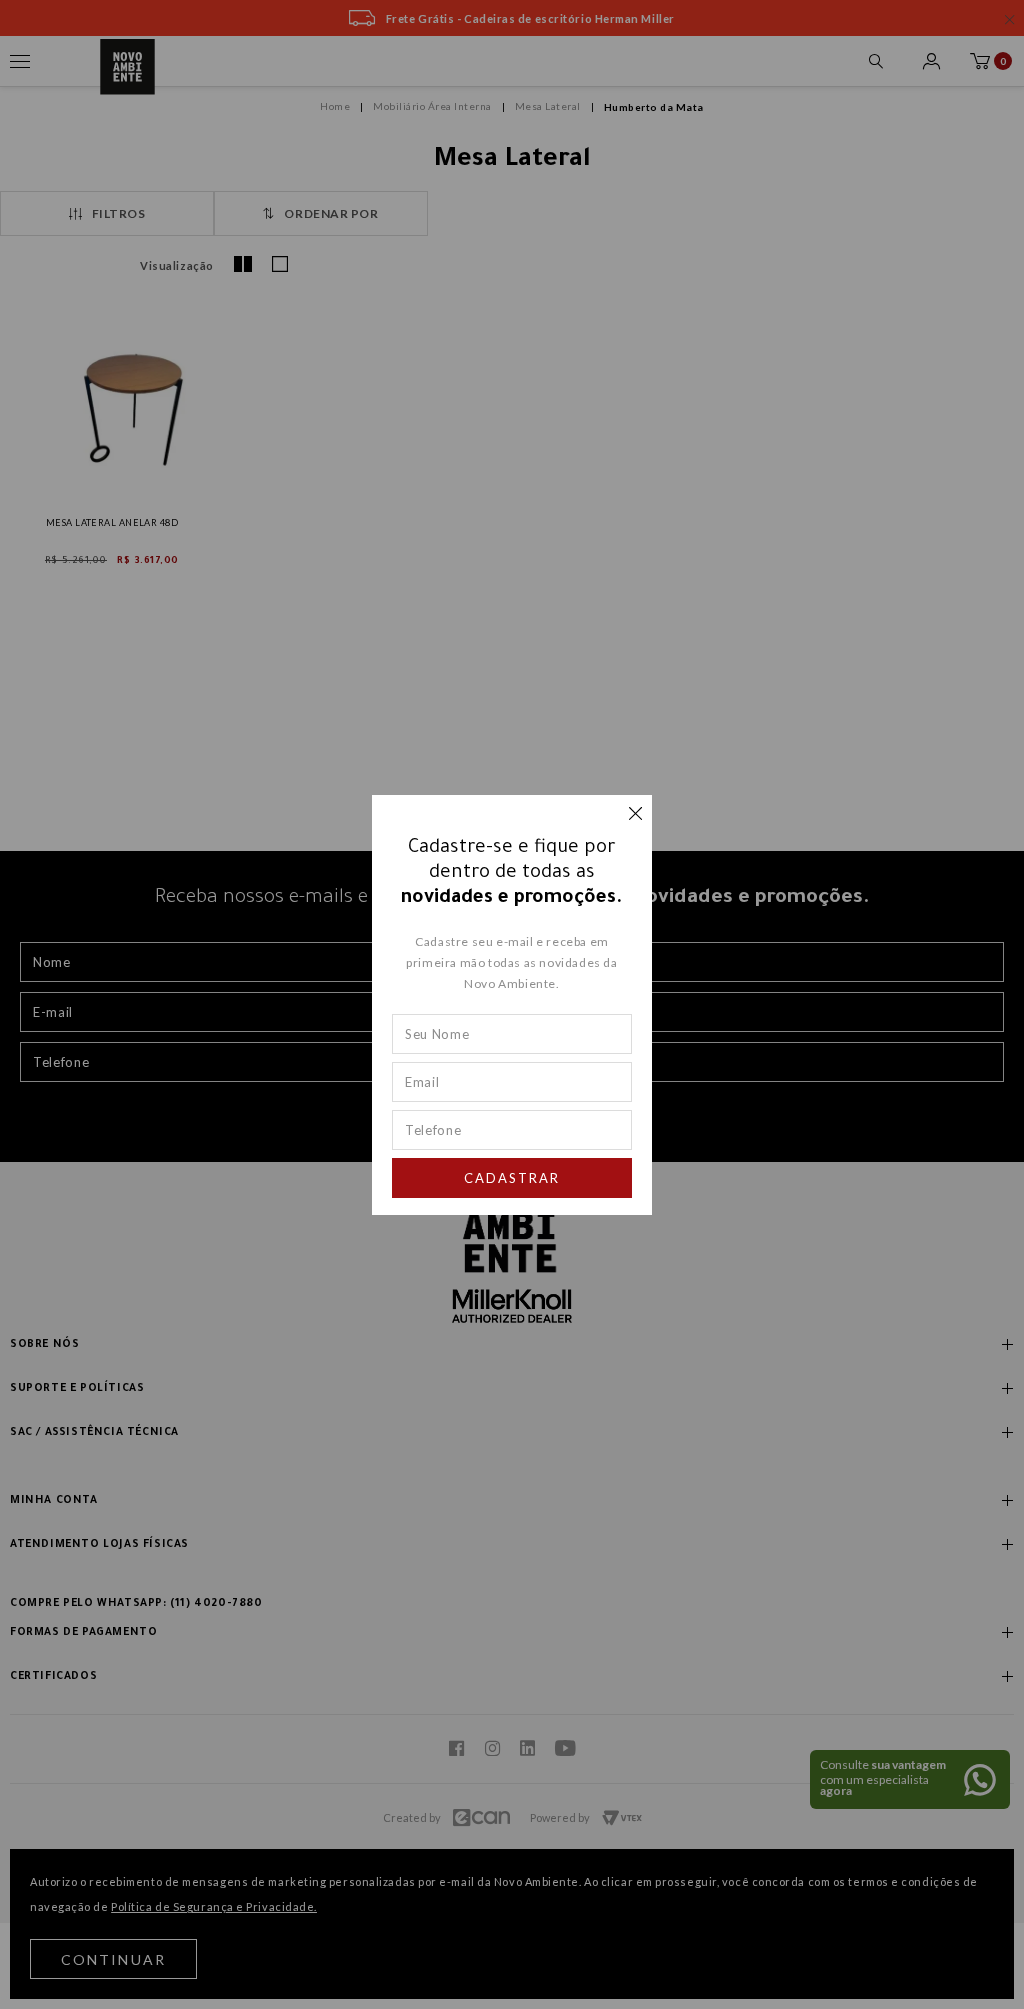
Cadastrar (512, 1178)
